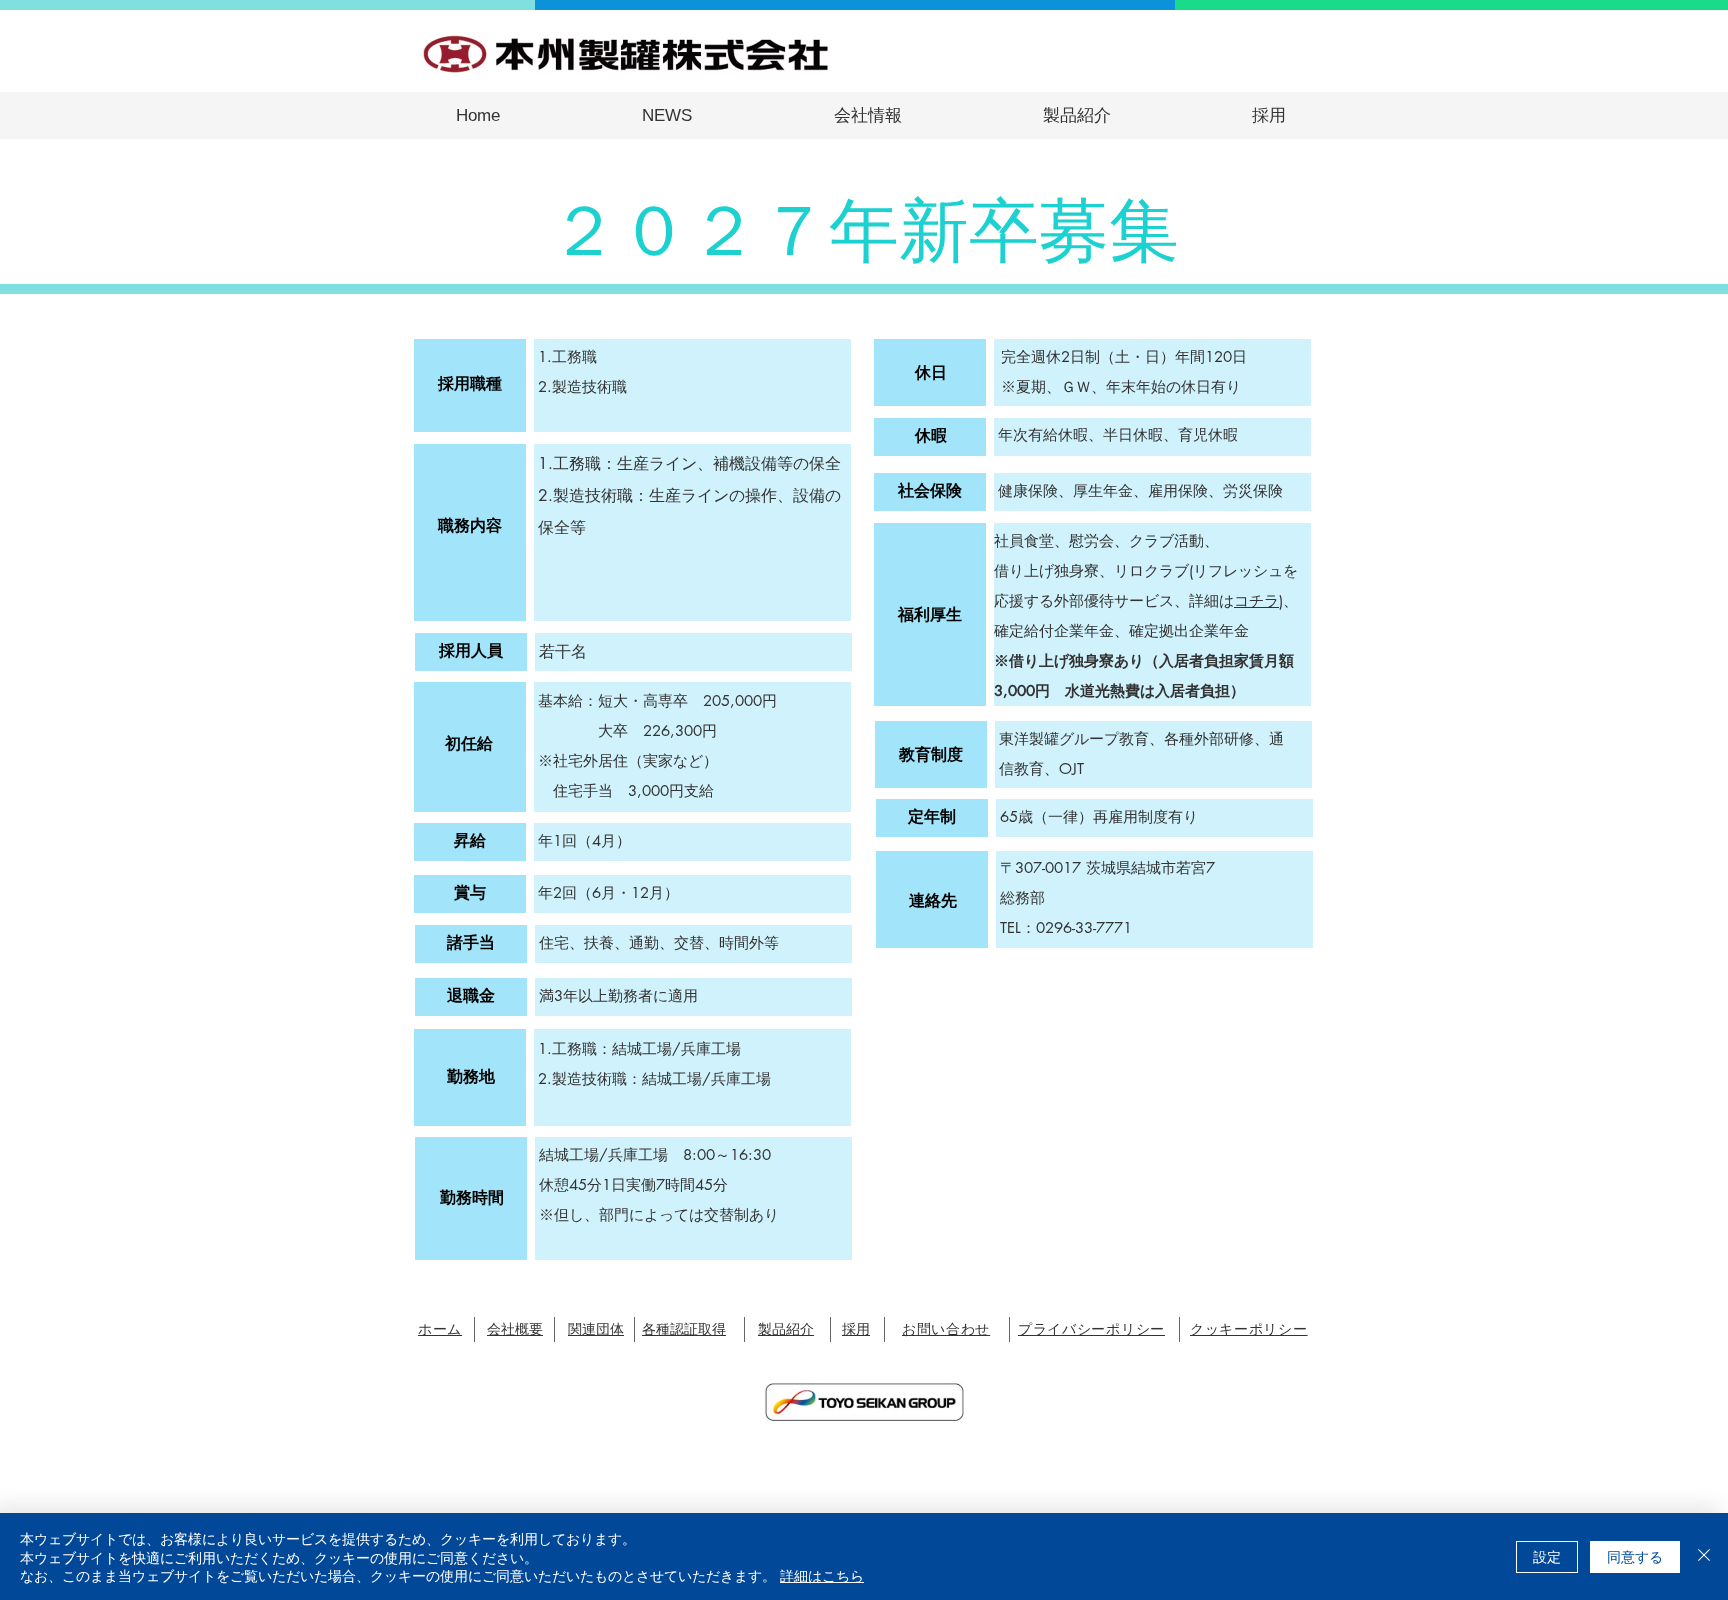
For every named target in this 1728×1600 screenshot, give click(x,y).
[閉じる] (1704, 1556)
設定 (1547, 1556)
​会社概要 (515, 1328)
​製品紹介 (786, 1328)
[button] (867, 115)
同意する (1635, 1556)
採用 (856, 1328)
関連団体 (596, 1328)
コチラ (1256, 600)
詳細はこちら (822, 1575)
